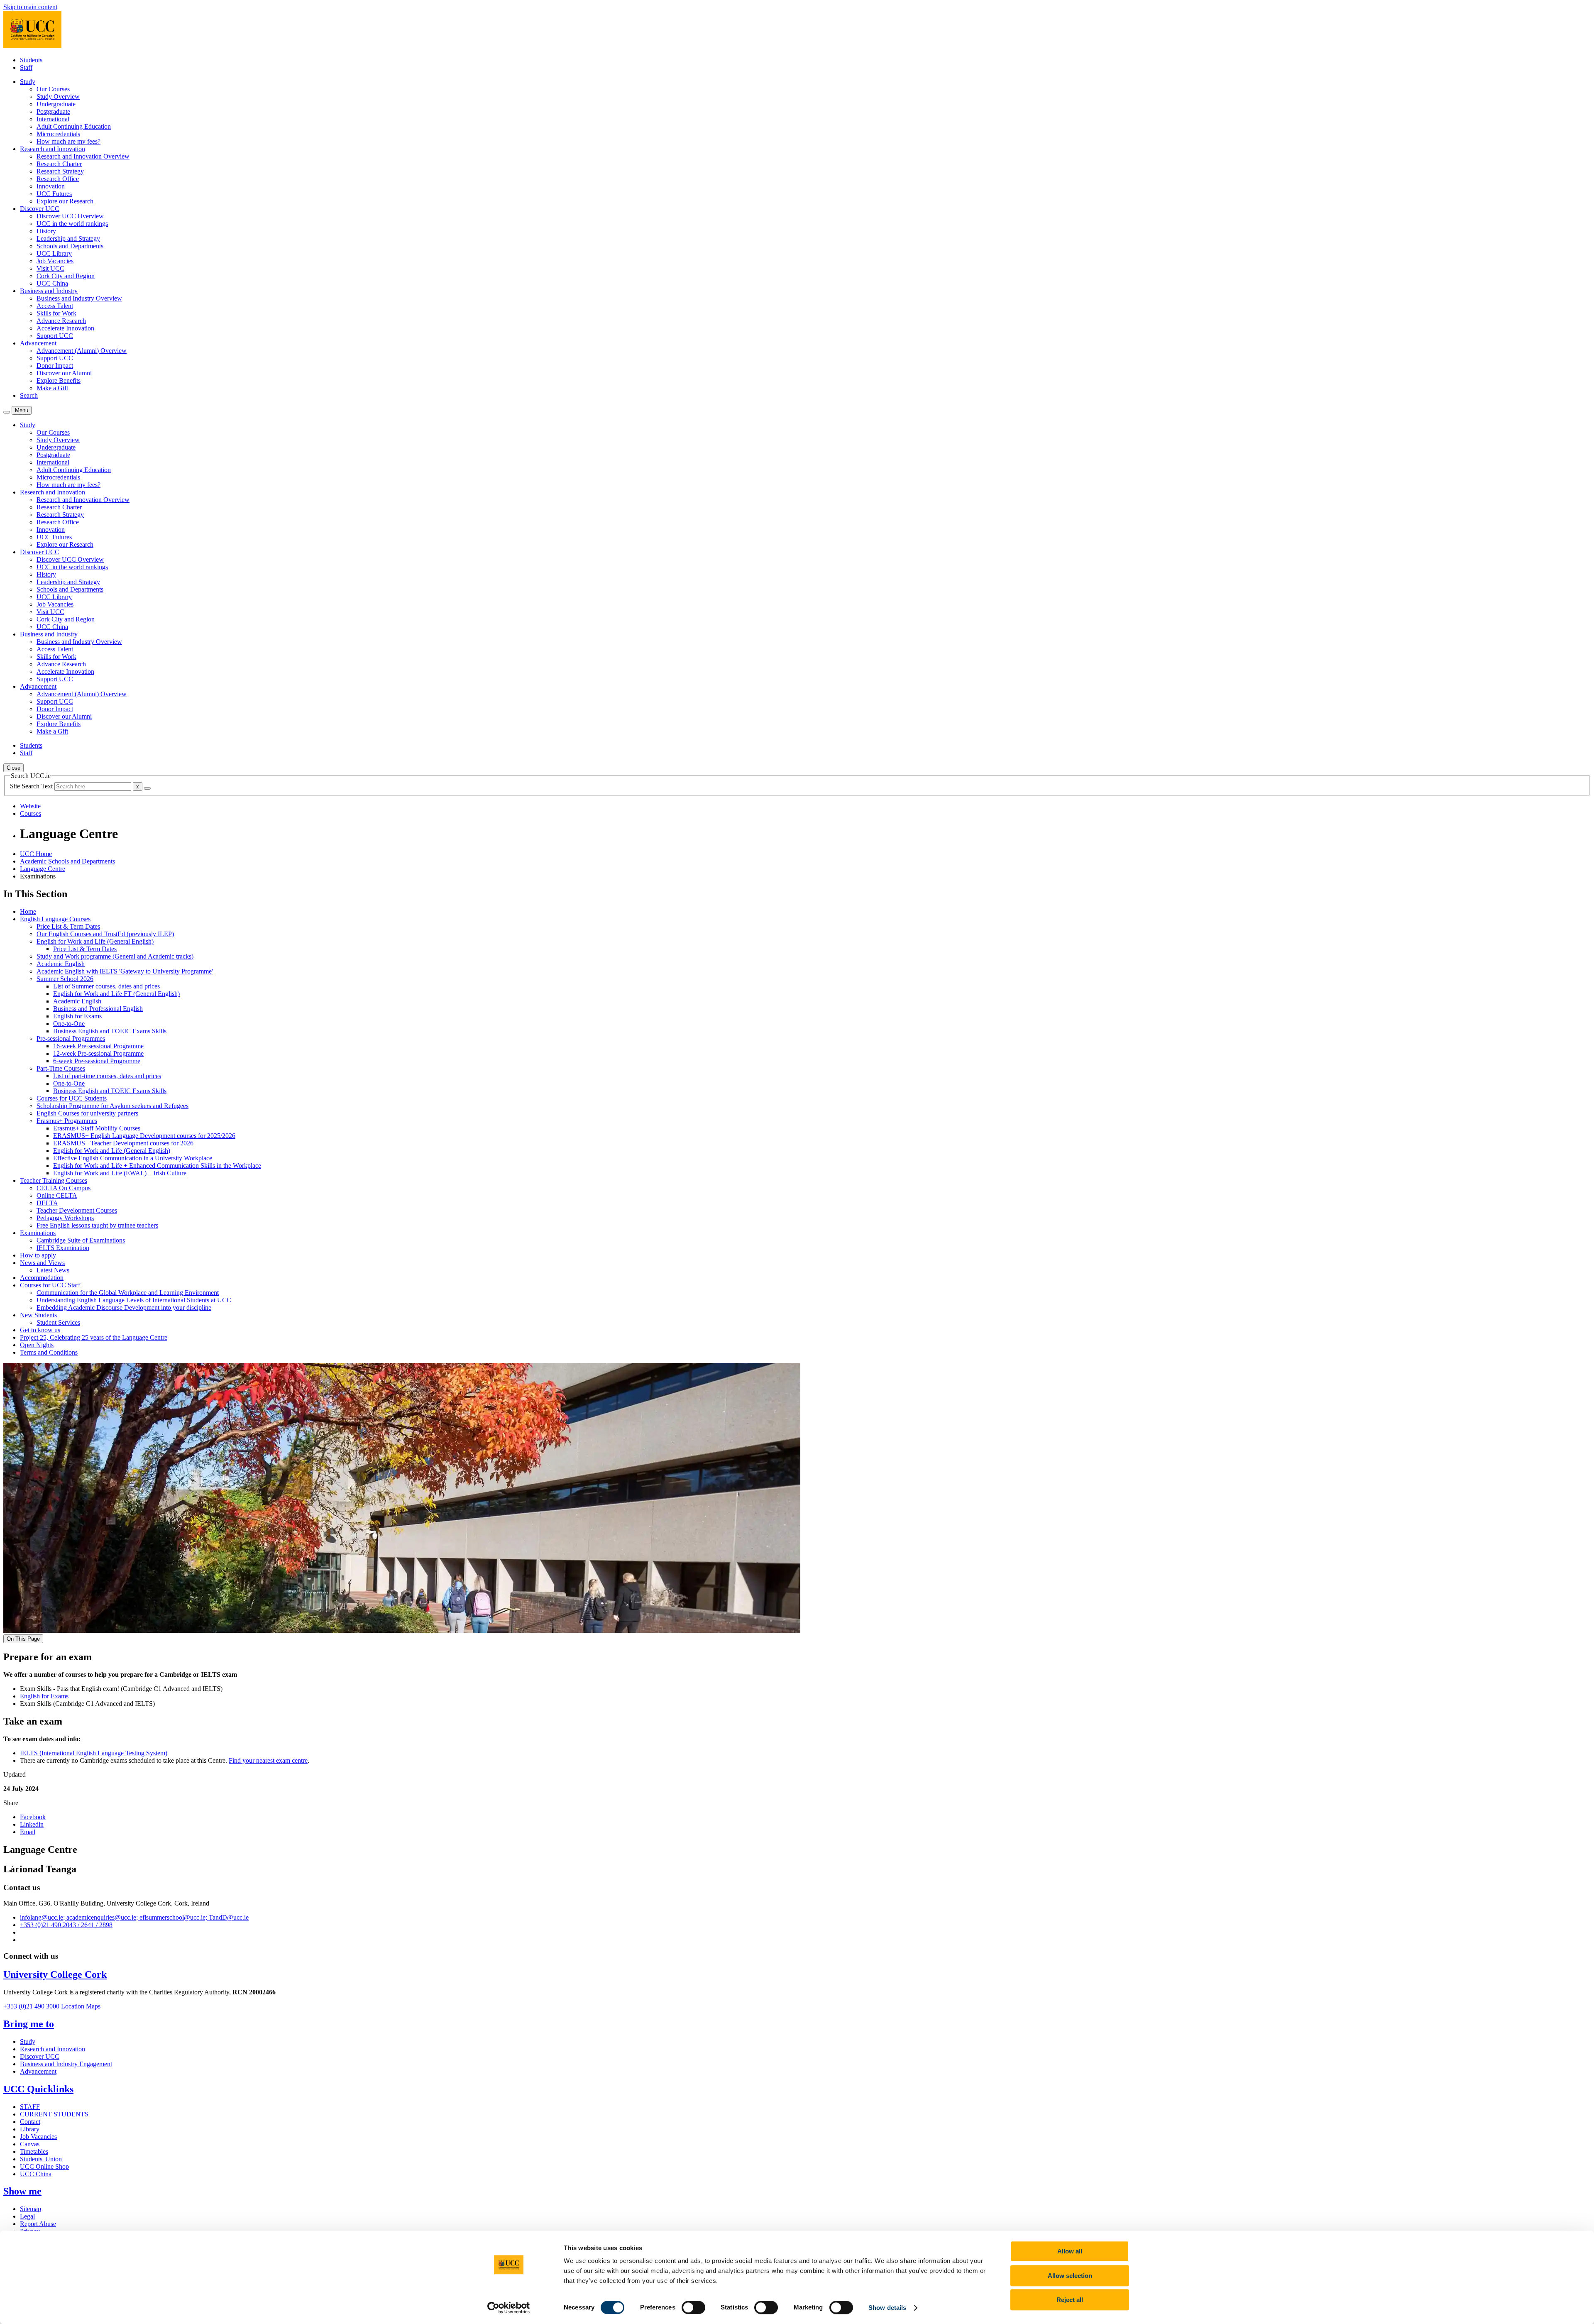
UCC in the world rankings (72, 224)
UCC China (52, 283)
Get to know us (40, 1330)
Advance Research (61, 321)
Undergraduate (56, 104)
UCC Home (36, 854)
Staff (26, 67)
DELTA (47, 1203)
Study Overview (58, 97)
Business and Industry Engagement (66, 2064)
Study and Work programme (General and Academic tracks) (115, 956)
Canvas (30, 2144)
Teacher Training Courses (54, 1180)
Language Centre (43, 869)
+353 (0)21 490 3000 (31, 2006)
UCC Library (54, 253)
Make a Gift (52, 388)
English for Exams (77, 1016)
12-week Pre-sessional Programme (98, 1053)
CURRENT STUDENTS (54, 2114)
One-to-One (69, 1024)
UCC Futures (54, 194)
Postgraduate (53, 111)
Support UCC (55, 336)
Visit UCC (50, 268)
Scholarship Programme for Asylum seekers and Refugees (112, 1106)
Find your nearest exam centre (268, 1760)
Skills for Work (56, 313)
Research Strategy (60, 171)
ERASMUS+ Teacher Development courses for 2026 (123, 1143)
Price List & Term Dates (68, 926)
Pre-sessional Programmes (71, 1038)
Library (30, 2129)
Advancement (38, 2071)
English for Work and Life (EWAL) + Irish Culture (120, 1173)
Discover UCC (40, 2056)
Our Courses (53, 89)
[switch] (693, 2307)
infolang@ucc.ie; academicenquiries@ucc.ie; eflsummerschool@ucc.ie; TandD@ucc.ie (134, 1917)
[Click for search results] (147, 788)
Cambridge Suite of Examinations (81, 1240)
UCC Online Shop (44, 2166)
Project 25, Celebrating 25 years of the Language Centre (94, 1337)
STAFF (30, 2107)
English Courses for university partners (87, 1113)
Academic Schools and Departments (67, 861)
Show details (887, 2308)
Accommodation (42, 1278)
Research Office (58, 179)
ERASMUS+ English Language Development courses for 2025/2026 (144, 1136)
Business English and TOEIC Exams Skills (110, 1031)
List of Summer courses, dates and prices (106, 986)
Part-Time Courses (61, 1068)
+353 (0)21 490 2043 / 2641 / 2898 (66, 1925)
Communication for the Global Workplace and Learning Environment (128, 1293)
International (53, 119)
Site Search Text (32, 786)
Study (28, 2041)
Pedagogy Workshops (65, 1218)
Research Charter (59, 164)
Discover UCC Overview (70, 216)
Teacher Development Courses (77, 1210)
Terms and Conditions (49, 1352)
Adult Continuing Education (74, 126)
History (46, 231)
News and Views (42, 1263)
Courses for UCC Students (72, 1098)
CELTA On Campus (64, 1188)
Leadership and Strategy (68, 239)
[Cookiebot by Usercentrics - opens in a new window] (509, 2308)
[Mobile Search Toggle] (7, 412)
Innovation (51, 186)
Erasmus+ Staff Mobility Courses (97, 1128)
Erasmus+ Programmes (67, 1121)
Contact (30, 2122)
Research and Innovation (53, 2049)
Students (31, 60)
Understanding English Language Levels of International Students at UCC (134, 1300)
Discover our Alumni (64, 373)
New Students (38, 1315)
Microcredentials (58, 134)
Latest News (53, 1270)
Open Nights (37, 1345)
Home (28, 911)
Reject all (1070, 2300)
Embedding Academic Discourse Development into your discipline (124, 1308)
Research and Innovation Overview (83, 156)
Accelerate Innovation (65, 328)
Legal (27, 2216)
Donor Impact (55, 366)
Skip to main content (30, 7)
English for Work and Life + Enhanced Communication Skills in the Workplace (157, 1166)
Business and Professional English (98, 1009)
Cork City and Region (66, 276)
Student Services (58, 1322)
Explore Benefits (59, 380)
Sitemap (31, 2209)
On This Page (23, 1639)
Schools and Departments (70, 246)
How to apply (38, 1255)
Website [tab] (30, 806)
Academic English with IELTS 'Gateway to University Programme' (125, 971)
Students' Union (41, 2159)
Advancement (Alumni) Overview (82, 351)
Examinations (38, 1233)
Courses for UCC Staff (50, 1285)
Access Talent (55, 306)
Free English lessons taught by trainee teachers (97, 1225)
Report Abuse (38, 2224)
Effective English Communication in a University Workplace (133, 1158)
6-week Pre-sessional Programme (97, 1061)
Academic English (61, 964)
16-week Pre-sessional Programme (98, 1046)
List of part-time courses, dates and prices (107, 1076)
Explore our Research (65, 201)
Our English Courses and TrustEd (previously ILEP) (105, 934)
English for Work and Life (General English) (95, 941)
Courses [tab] (31, 813)
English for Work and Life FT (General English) (116, 994)
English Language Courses (55, 919)
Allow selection (1070, 2276)
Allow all (1070, 2251)
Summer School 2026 (65, 979)
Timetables (34, 2152)
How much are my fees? (68, 141)
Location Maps (81, 2006)
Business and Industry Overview (79, 298)
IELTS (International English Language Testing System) (94, 1753)
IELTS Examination (63, 1248)
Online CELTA (57, 1195)
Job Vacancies (55, 261)
